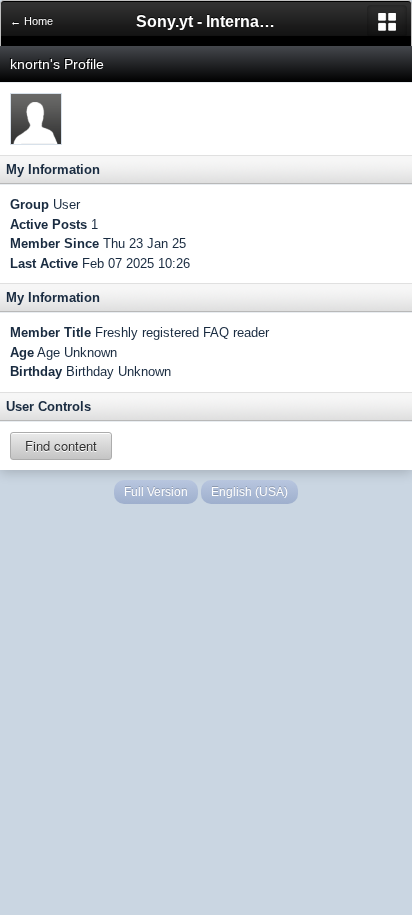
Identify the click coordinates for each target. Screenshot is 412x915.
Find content (61, 445)
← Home (31, 21)
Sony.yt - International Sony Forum (206, 21)
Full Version (156, 492)
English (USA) (249, 492)
